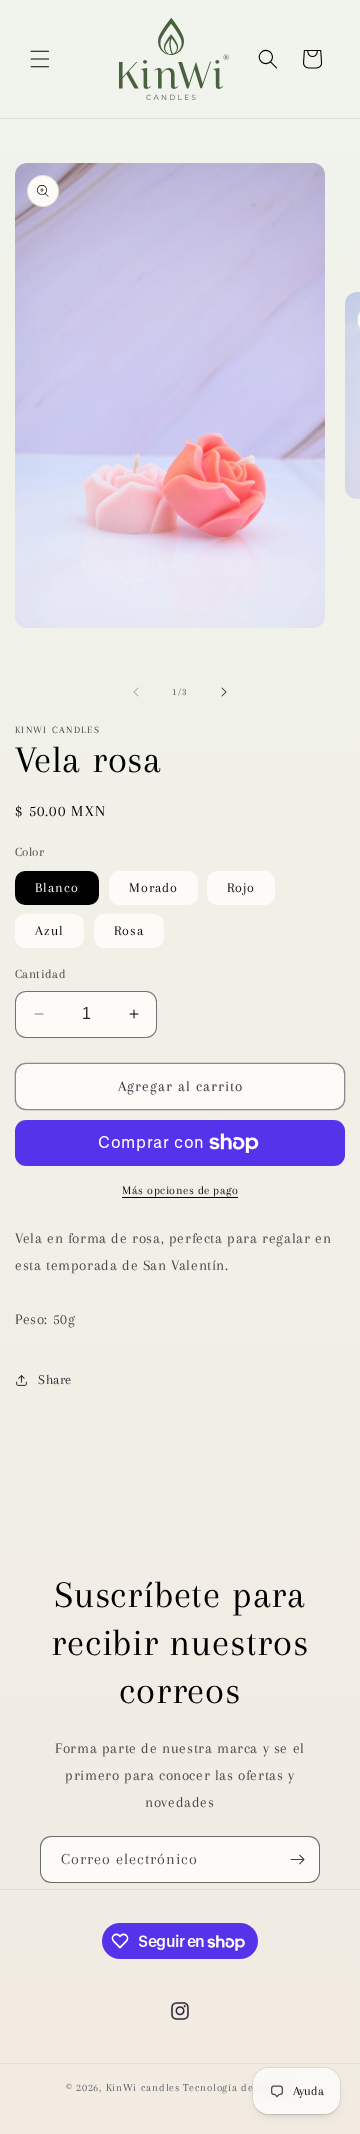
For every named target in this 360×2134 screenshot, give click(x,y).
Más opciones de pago (180, 1190)
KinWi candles (143, 2087)
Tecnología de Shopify (238, 2087)
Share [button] (55, 1379)
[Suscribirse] (297, 1859)
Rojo (241, 887)
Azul (49, 930)
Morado (153, 887)
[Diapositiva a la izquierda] (136, 692)
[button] (40, 59)
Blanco (57, 887)
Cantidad (40, 974)
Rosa (129, 930)
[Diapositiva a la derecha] (224, 692)
